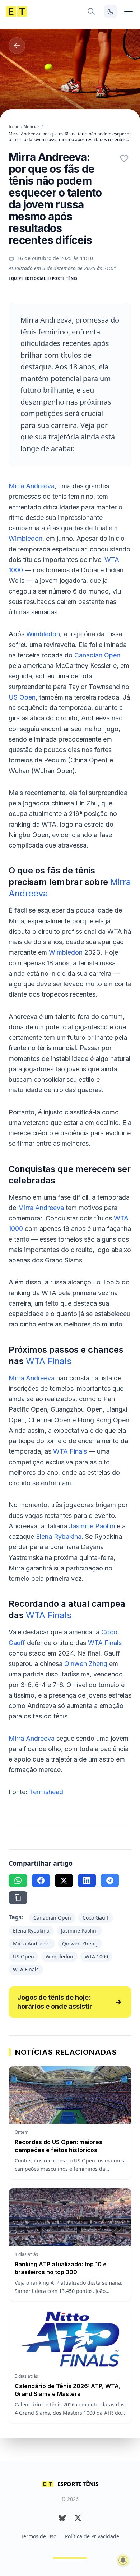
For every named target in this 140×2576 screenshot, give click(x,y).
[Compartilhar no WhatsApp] (18, 1880)
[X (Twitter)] (78, 2518)
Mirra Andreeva (32, 486)
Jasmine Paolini (92, 1526)
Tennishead (46, 1792)
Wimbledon (25, 538)
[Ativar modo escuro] (111, 11)
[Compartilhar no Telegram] (110, 1880)
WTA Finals (49, 1361)
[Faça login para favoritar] (124, 158)
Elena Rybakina (59, 1536)
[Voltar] (17, 46)
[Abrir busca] (91, 11)
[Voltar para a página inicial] (16, 11)
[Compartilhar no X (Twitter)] (64, 1880)
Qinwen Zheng (86, 1664)
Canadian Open (97, 655)
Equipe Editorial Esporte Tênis (43, 278)
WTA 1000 (96, 1956)
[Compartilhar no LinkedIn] (87, 1880)
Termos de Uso (39, 2536)
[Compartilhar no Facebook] (41, 1880)
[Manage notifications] (123, 2560)
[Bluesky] (62, 2518)
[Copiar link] (18, 1898)
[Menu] (129, 11)
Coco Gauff (96, 1918)
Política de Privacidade (92, 2536)
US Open (22, 697)
